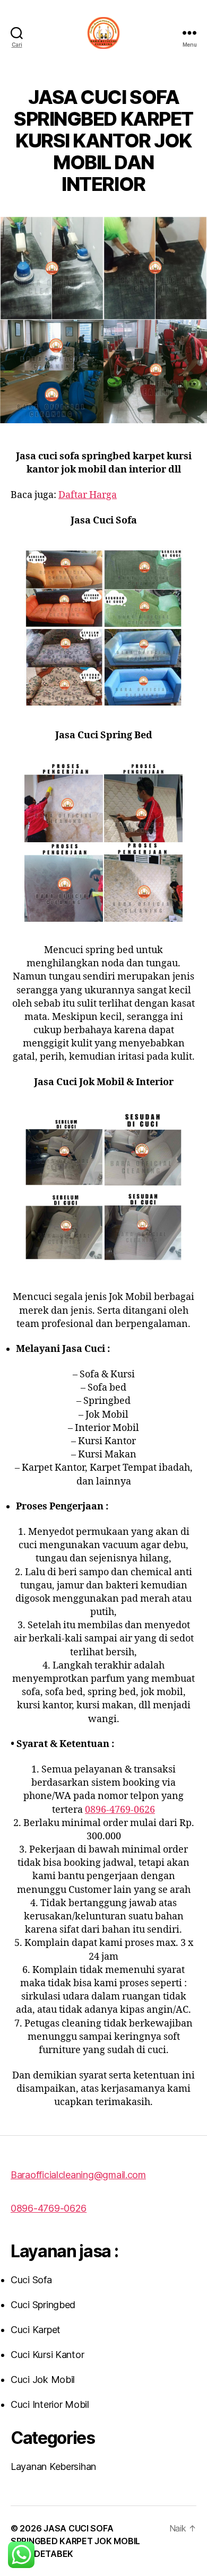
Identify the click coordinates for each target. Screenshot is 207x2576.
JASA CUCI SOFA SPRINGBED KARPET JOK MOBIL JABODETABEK (75, 2541)
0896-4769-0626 (120, 1810)
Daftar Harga (88, 495)
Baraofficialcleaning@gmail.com (78, 2175)
